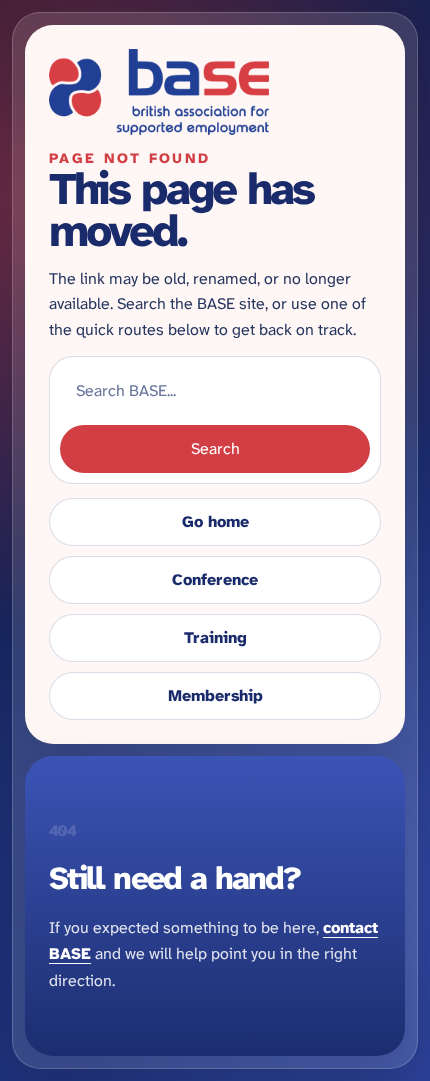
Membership (215, 695)
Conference (215, 579)
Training (215, 637)
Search (215, 448)
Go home (215, 521)
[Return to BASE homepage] (215, 92)
